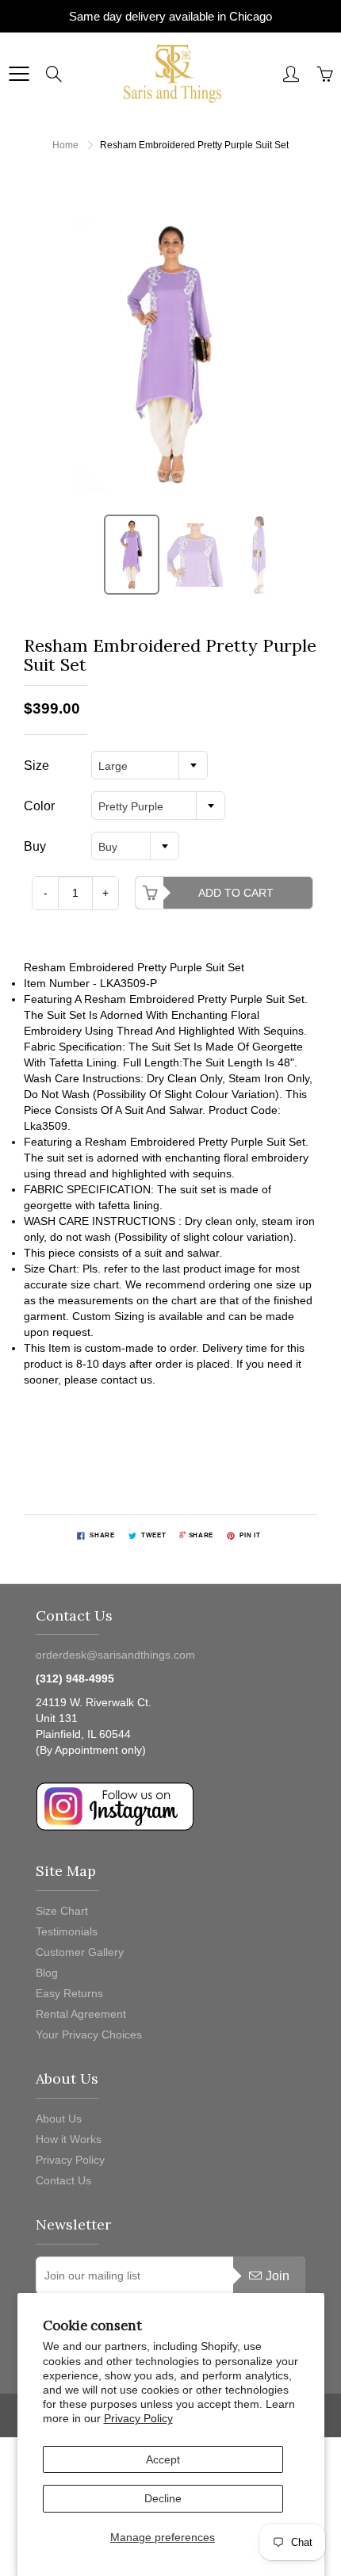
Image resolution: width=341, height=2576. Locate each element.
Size (36, 766)
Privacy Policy (138, 2418)
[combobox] (149, 765)
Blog (47, 1973)
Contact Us (63, 2180)
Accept (163, 2459)
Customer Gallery (80, 1952)
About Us (59, 2119)
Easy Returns (69, 1993)
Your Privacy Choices (89, 2034)
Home (65, 145)
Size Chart (62, 1911)
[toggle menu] (19, 74)
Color (39, 806)
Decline (163, 2498)
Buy (35, 846)
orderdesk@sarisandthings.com (115, 1655)
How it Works (69, 2139)
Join (278, 2276)
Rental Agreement (81, 2014)
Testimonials (67, 1931)
